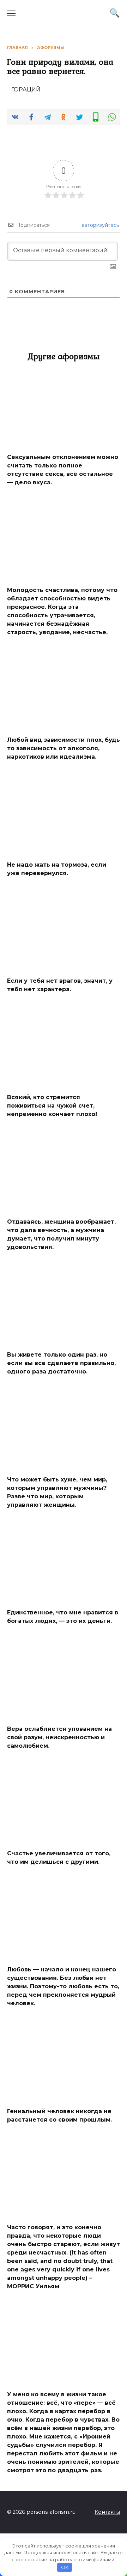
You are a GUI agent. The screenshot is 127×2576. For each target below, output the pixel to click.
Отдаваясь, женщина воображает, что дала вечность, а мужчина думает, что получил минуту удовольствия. (61, 1234)
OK (65, 2567)
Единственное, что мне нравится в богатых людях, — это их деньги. (63, 1617)
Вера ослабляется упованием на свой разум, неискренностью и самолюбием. (59, 1737)
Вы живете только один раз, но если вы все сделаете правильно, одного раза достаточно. (61, 1363)
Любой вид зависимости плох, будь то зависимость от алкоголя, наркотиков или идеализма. (64, 748)
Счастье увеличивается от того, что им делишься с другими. (59, 1858)
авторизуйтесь (100, 225)
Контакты (107, 2512)
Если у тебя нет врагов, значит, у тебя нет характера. (60, 985)
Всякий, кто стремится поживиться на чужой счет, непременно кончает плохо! (52, 1105)
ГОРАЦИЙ (26, 90)
